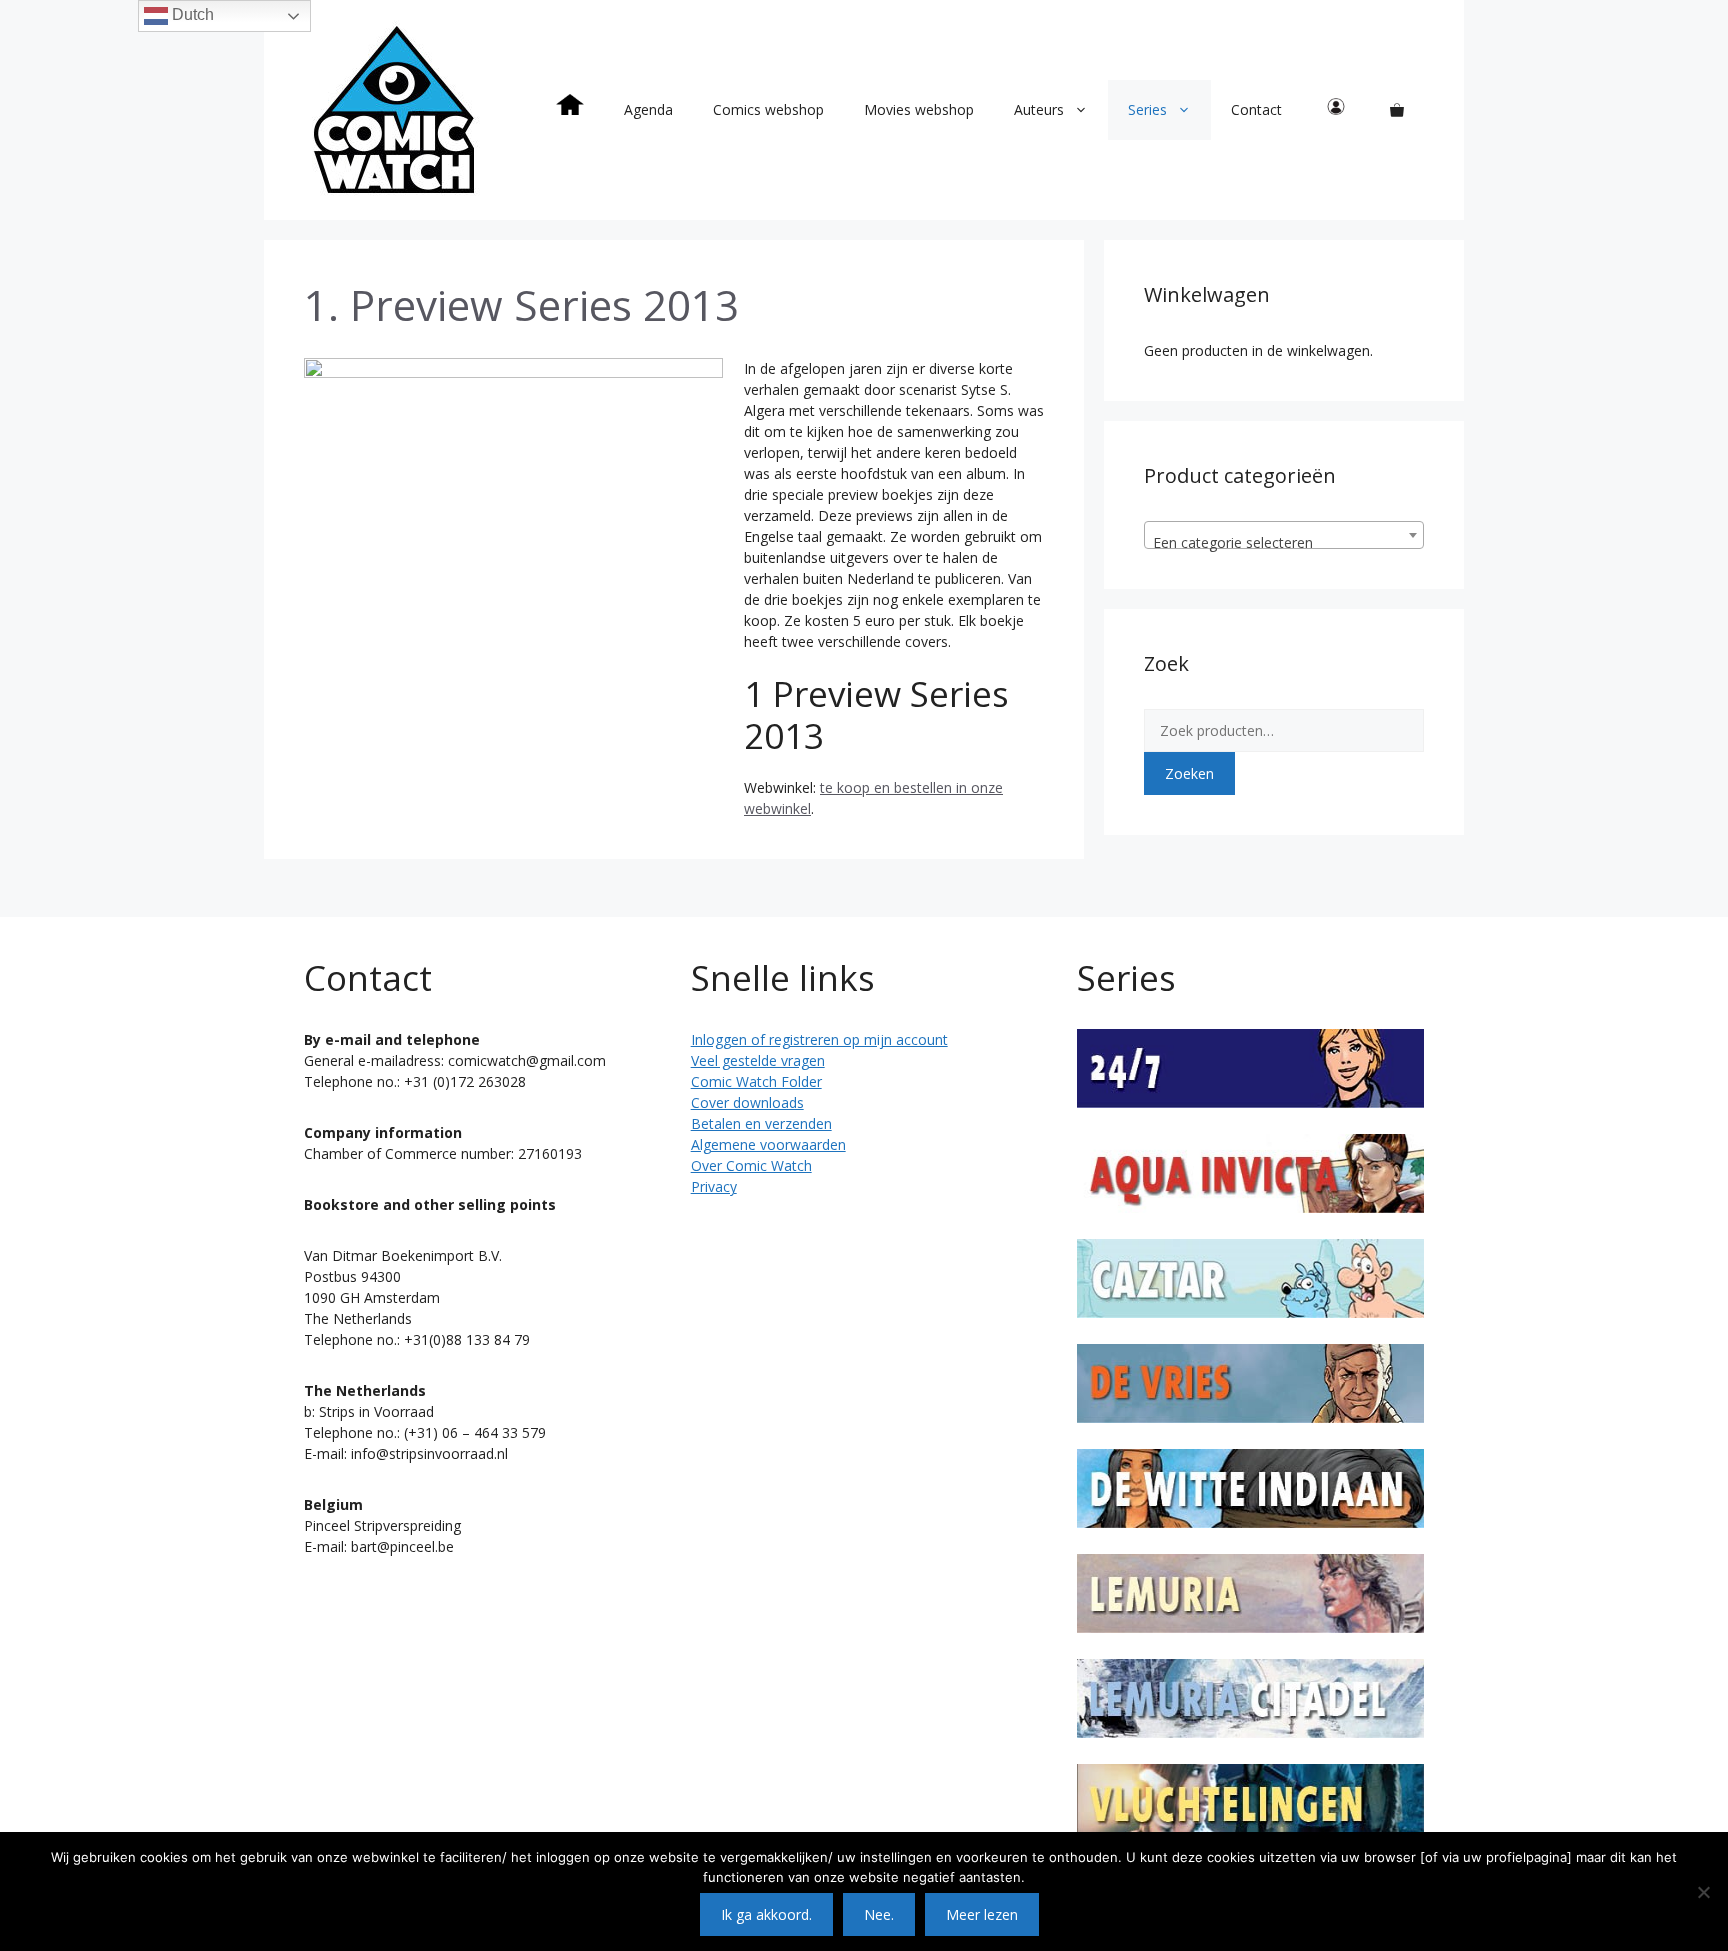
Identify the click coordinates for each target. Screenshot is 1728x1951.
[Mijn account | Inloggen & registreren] (1336, 110)
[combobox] (1284, 535)
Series (1147, 109)
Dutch (191, 14)
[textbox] (1284, 543)
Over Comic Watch (751, 1165)
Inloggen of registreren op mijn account (819, 1039)
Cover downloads (747, 1102)
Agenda (648, 109)
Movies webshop (919, 109)
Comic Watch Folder (756, 1081)
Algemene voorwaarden (768, 1144)
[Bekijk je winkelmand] (1397, 110)
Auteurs (1039, 109)
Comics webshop (768, 109)
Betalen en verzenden (761, 1123)
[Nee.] (1703, 1892)
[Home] (570, 110)
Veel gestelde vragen (758, 1060)
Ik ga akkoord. (766, 1914)
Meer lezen (982, 1914)
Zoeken (1189, 773)
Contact (1256, 109)
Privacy (714, 1186)
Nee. (879, 1914)
